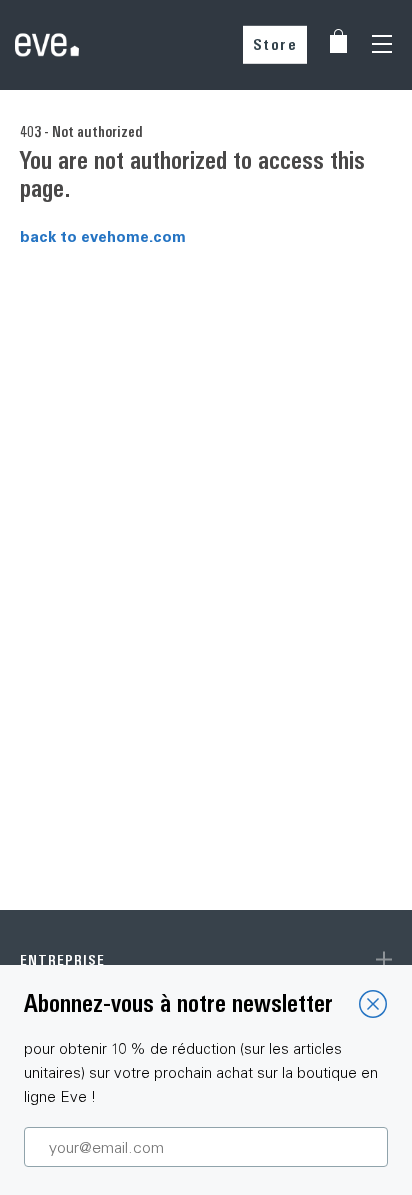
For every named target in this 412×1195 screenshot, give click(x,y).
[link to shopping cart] (338, 41)
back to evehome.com (103, 236)
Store (275, 44)
